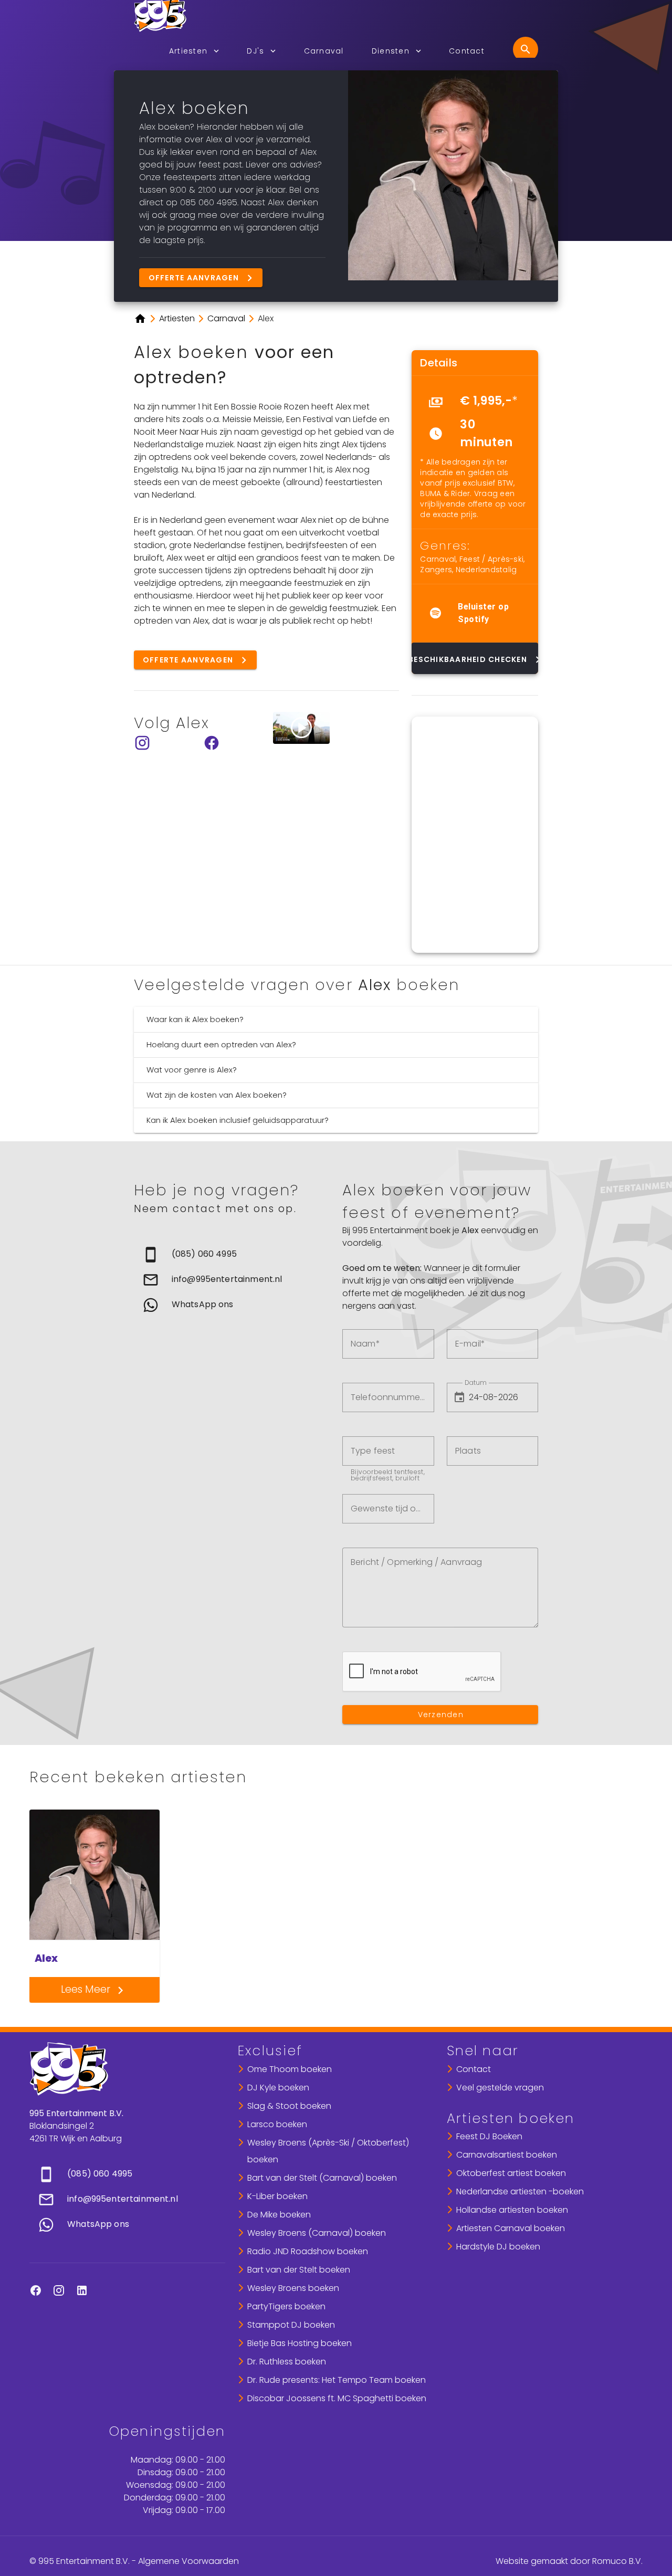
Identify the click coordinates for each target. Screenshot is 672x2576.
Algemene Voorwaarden (188, 2561)
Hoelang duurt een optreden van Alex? (221, 1044)
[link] (232, 1255)
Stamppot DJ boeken (291, 2325)
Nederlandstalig (486, 570)
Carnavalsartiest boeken (507, 2155)
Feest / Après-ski (491, 559)
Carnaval (438, 559)
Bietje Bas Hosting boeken (300, 2343)
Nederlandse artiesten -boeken (520, 2191)
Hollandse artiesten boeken (512, 2210)
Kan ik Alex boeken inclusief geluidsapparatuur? (238, 1120)
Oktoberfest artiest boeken (511, 2173)
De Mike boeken (279, 2215)
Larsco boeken (277, 2124)
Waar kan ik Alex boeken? (195, 1019)
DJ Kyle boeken (278, 2088)
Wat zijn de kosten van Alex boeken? (217, 1095)
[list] (475, 421)
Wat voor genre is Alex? (192, 1070)
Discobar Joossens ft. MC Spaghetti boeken (337, 2398)
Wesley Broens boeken (293, 2288)
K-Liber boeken (277, 2196)
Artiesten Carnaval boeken (511, 2228)
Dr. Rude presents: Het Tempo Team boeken (337, 2380)
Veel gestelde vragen (500, 2088)
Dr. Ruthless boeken (287, 2362)
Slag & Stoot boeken (289, 2106)
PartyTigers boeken (286, 2306)
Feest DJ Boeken (489, 2136)
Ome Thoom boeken (290, 2069)
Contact (474, 2069)
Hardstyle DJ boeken (498, 2247)
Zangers (436, 570)
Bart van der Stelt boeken (299, 2270)
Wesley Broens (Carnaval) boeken (317, 2233)
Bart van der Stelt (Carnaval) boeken (322, 2178)
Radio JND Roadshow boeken (308, 2251)
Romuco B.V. (617, 2561)
